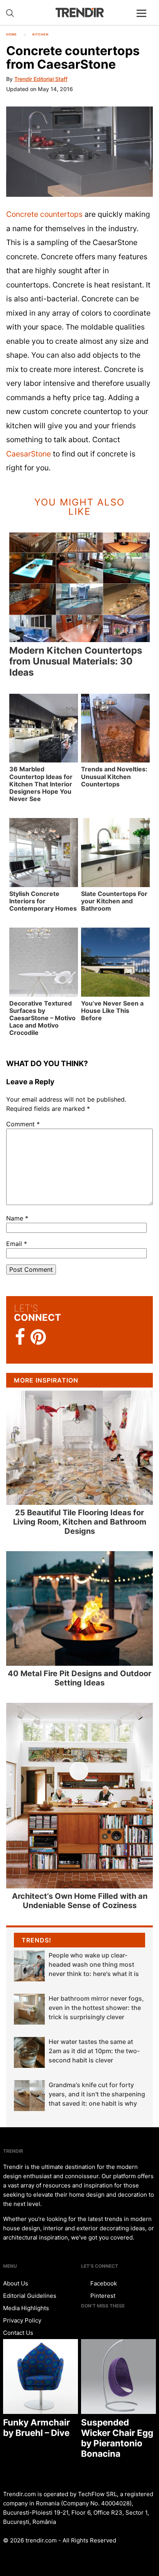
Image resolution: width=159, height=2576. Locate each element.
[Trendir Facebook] (20, 1337)
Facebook (103, 2283)
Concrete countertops (44, 214)
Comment (23, 1124)
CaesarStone (29, 454)
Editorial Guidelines (30, 2296)
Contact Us (18, 2333)
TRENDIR (79, 13)
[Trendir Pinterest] (38, 1338)
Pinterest (102, 2296)
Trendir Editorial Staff (41, 79)
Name (17, 1218)
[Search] (10, 13)
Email (17, 1244)
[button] (79, 152)
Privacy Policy (22, 2320)
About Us (16, 2283)
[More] (145, 19)
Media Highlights (26, 2308)
